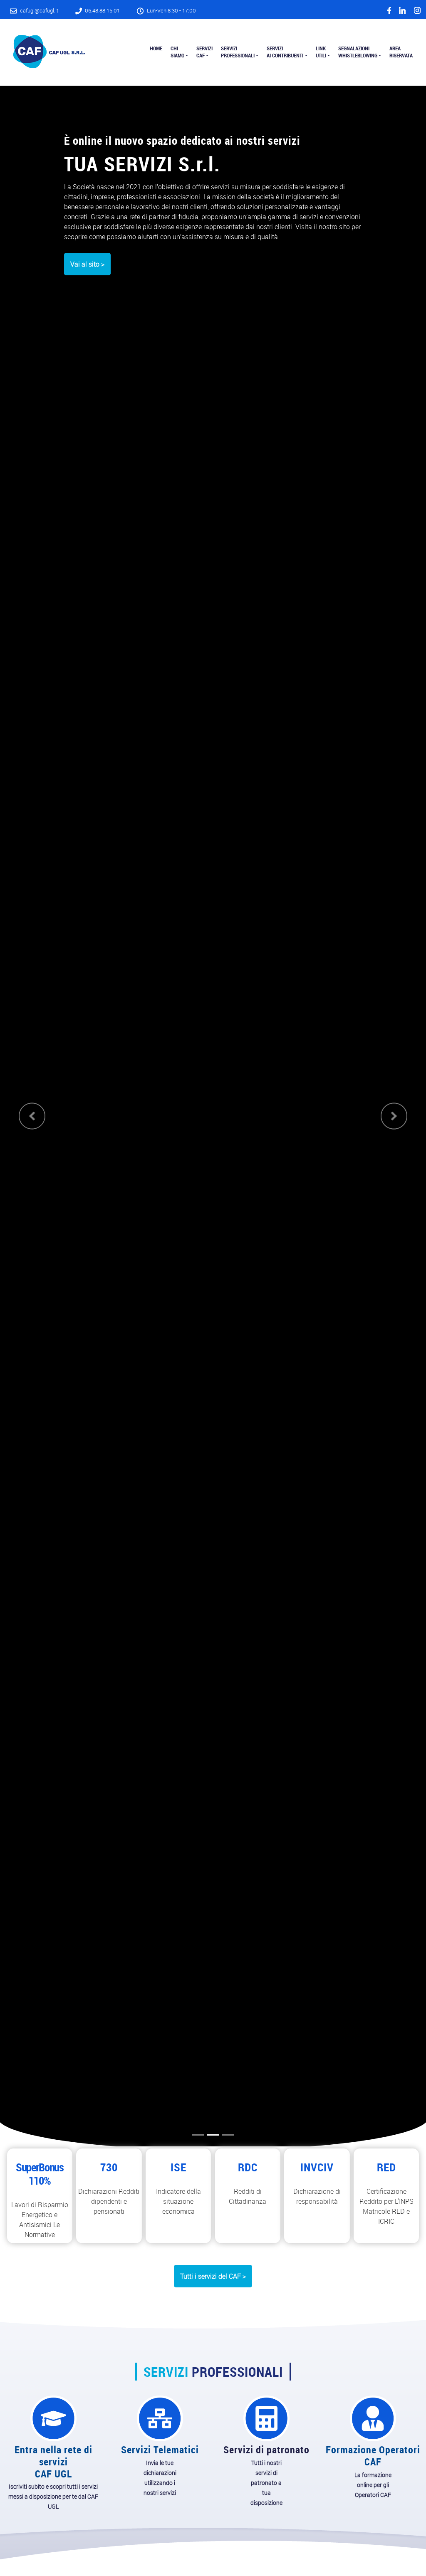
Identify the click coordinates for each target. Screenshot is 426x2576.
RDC (248, 2167)
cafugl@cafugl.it (39, 11)
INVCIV (317, 2167)
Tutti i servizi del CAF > (213, 2276)
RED (386, 2167)
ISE (178, 2167)
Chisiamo (177, 52)
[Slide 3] (228, 2135)
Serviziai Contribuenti (285, 52)
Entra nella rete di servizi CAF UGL (53, 2462)
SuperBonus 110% (40, 2174)
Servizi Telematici (160, 2450)
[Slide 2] (213, 2135)
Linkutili (321, 52)
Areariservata (401, 52)
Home (156, 48)
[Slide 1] (198, 2135)
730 (109, 2167)
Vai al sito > (87, 264)
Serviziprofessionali (238, 52)
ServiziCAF (204, 52)
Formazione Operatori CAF (373, 2456)
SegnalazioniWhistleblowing (358, 52)
